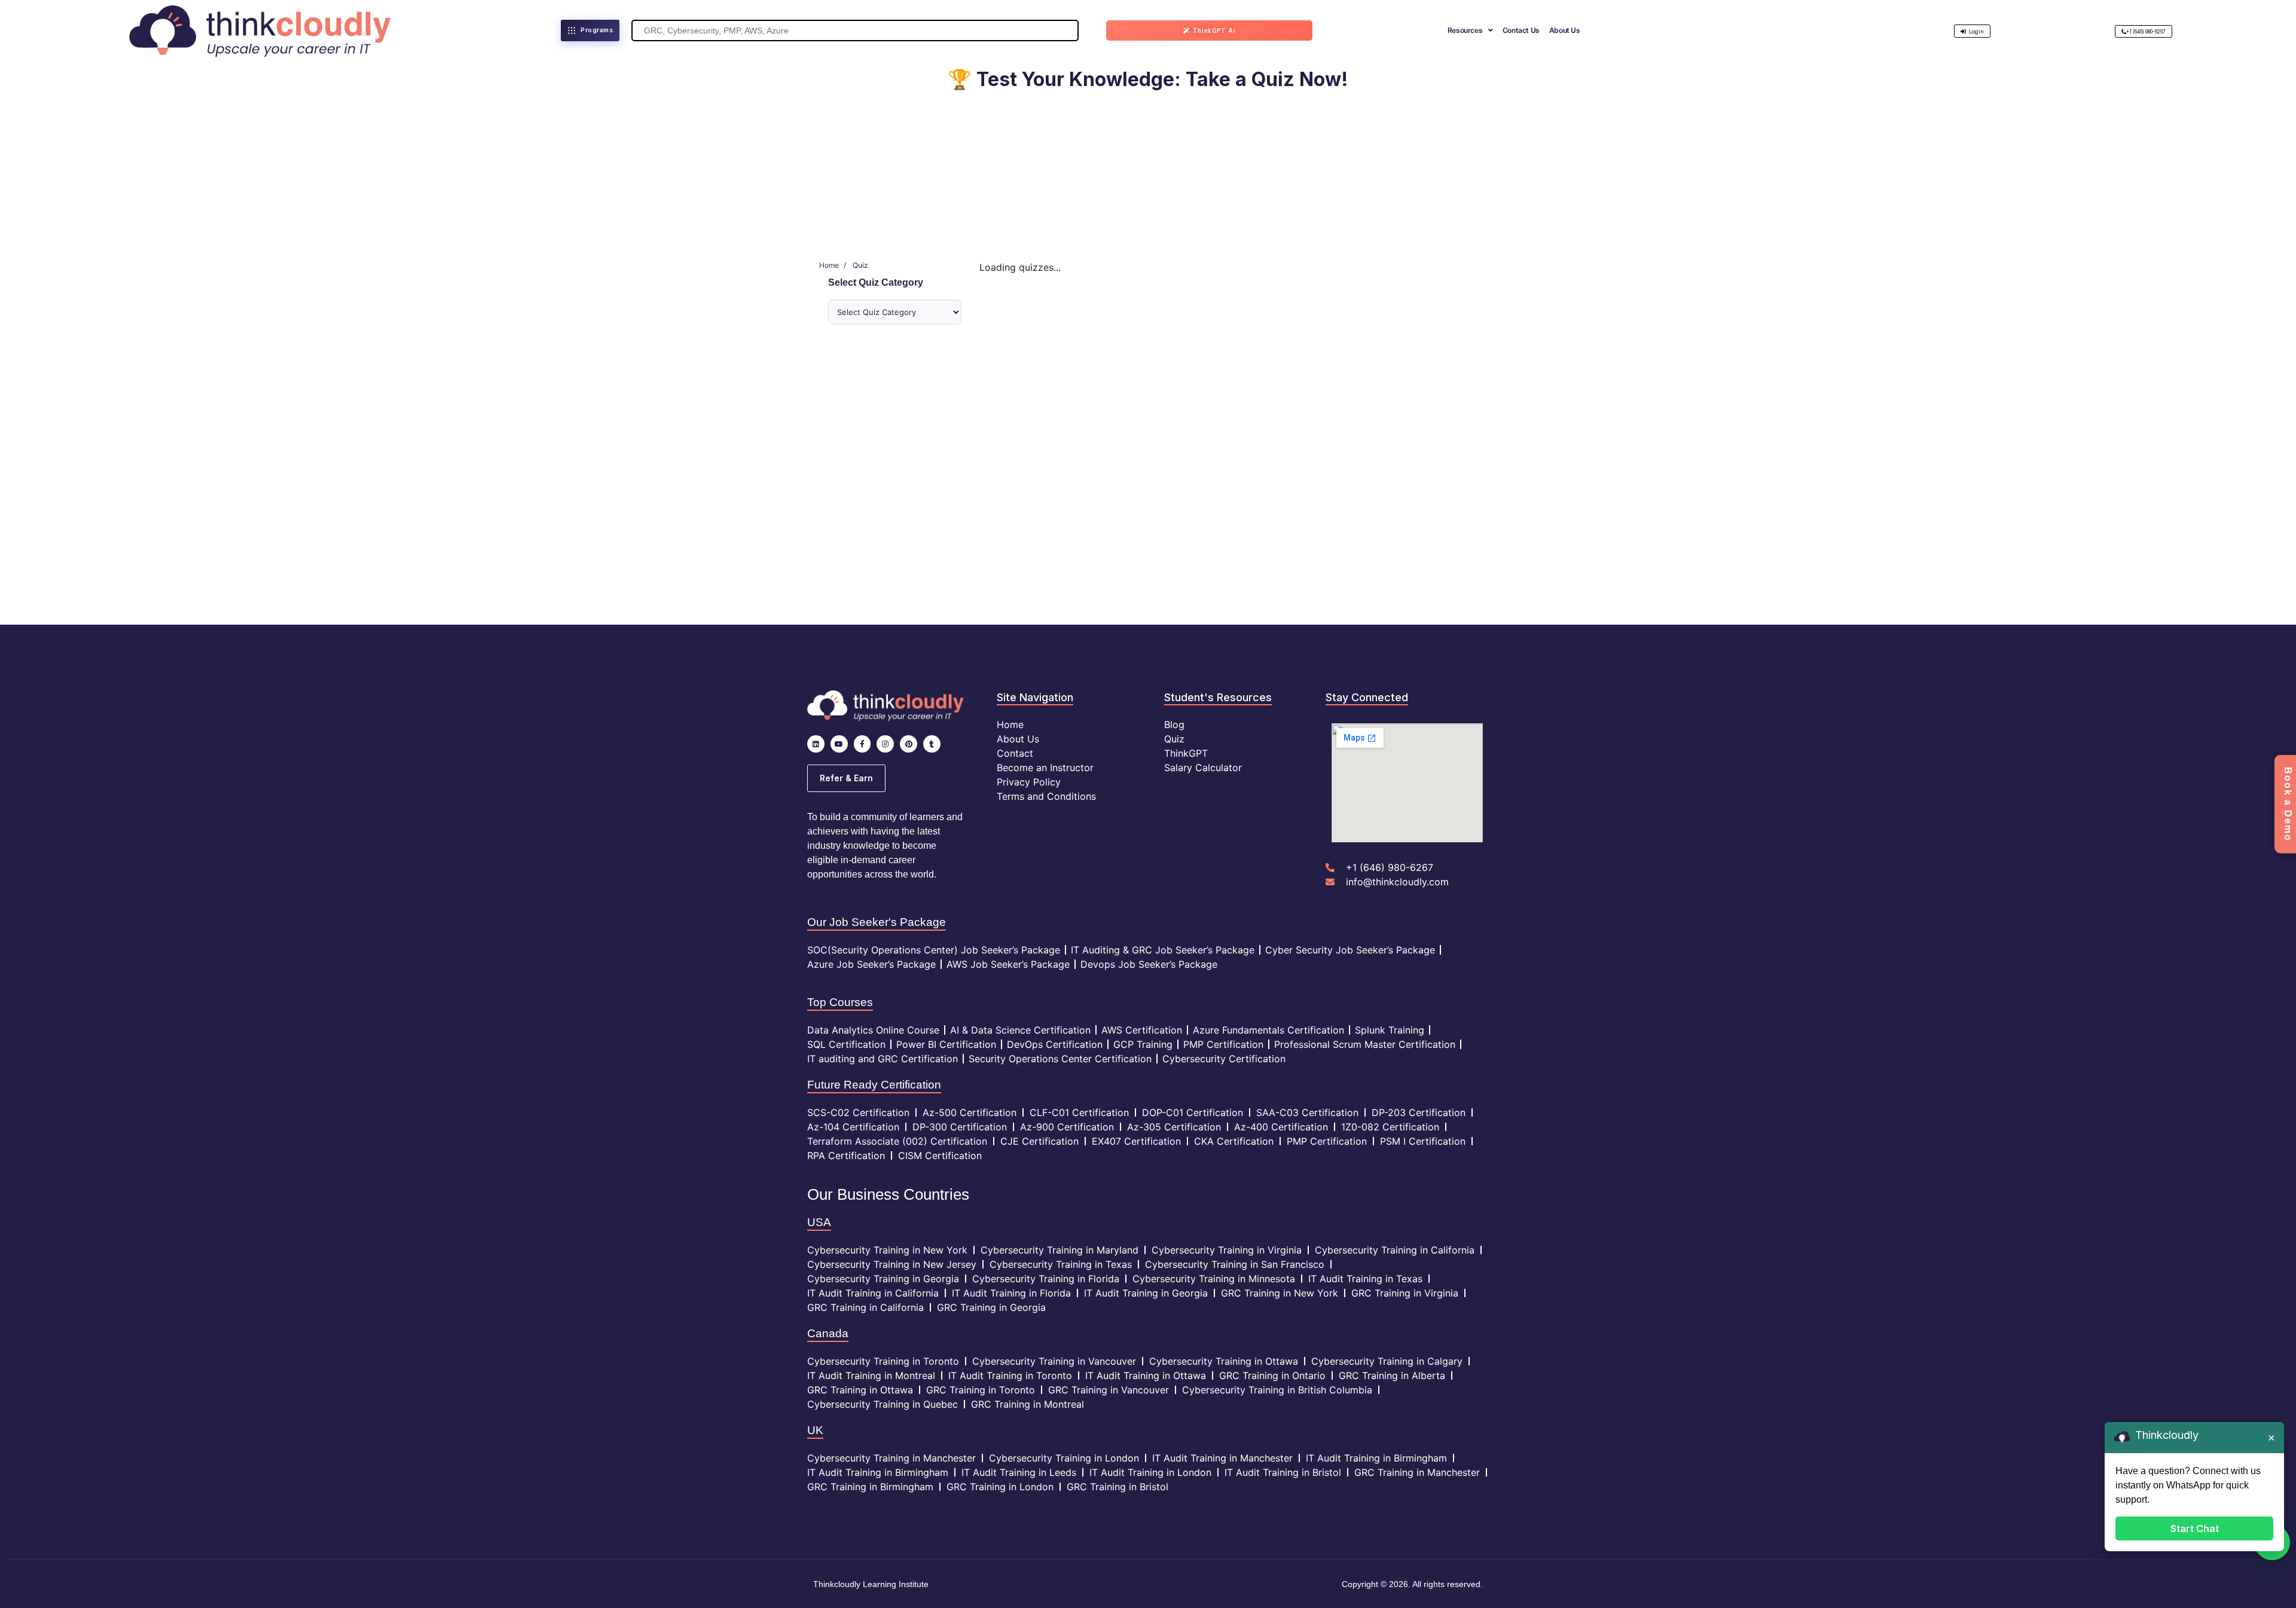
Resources (1465, 30)
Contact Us (1521, 30)
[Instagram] (885, 744)
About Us (1565, 30)
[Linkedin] (816, 744)
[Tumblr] (932, 744)
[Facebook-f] (862, 744)
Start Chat (2195, 1528)
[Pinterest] (909, 744)
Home (829, 265)
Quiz (860, 265)
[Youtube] (839, 744)
